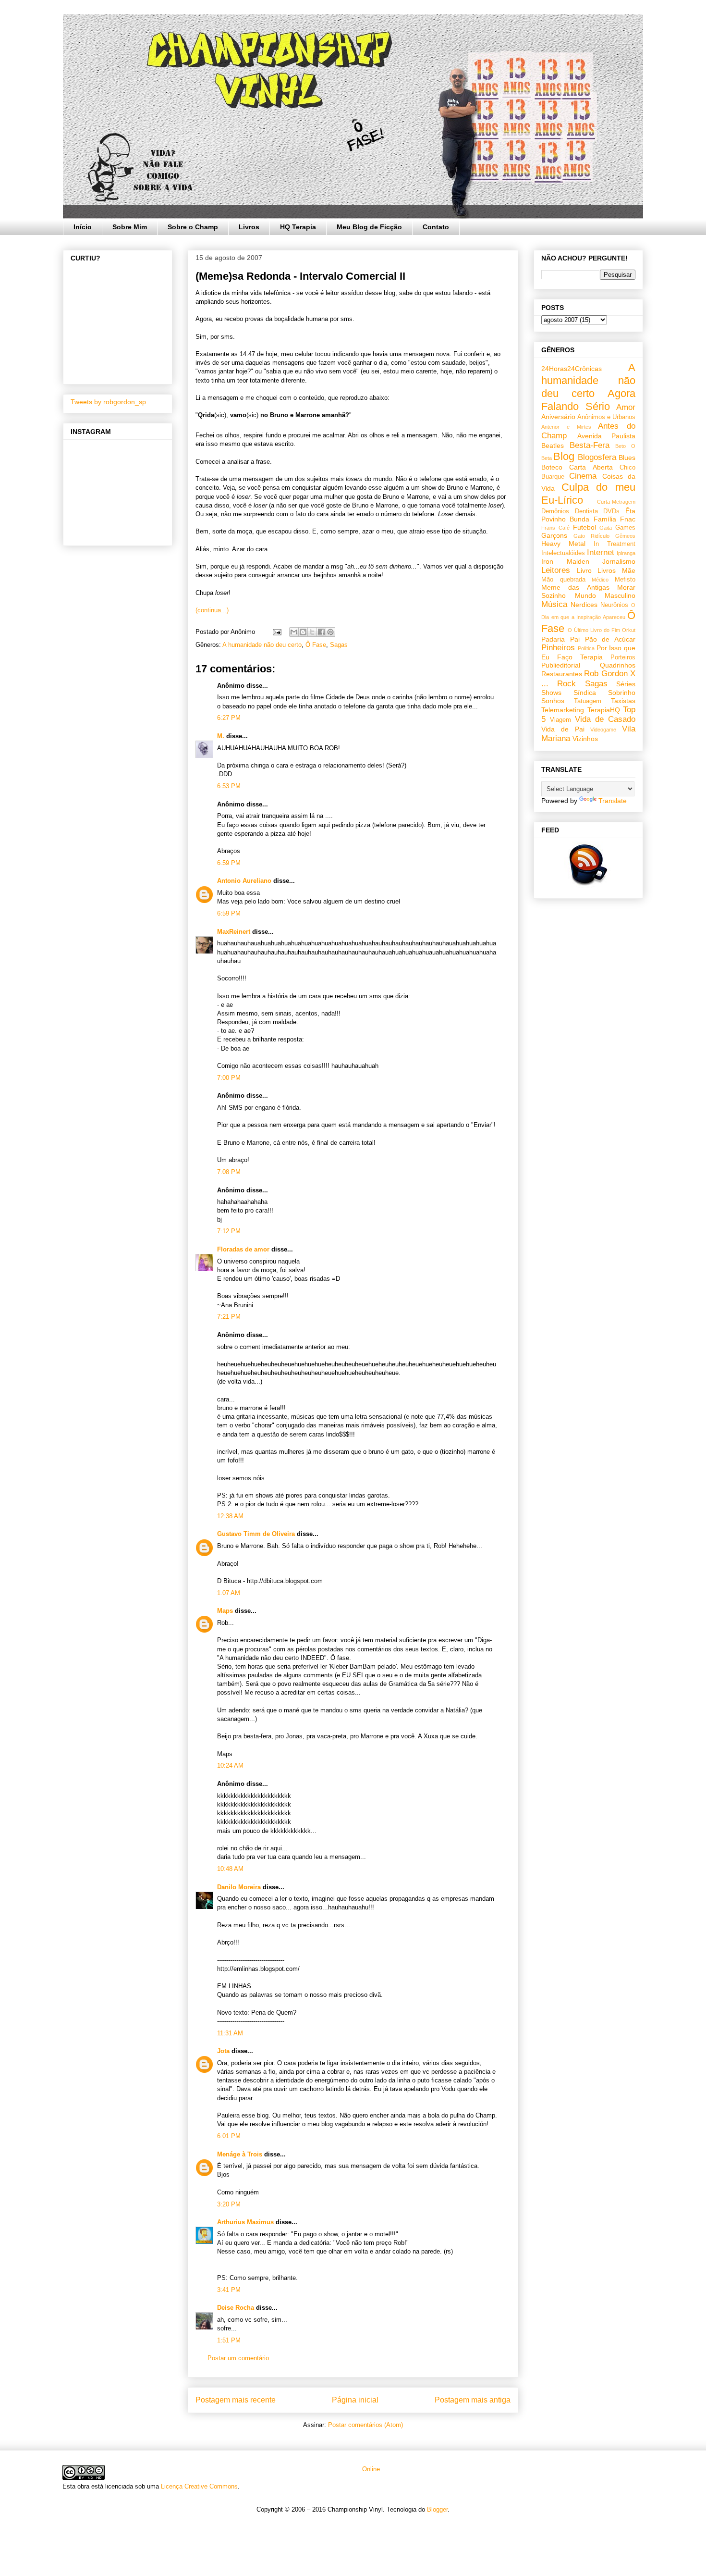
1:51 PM (229, 2340)
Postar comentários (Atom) (365, 2425)
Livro (584, 570)
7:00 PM (229, 1078)
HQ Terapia (298, 227)
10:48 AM (230, 1869)
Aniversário (558, 417)
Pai (575, 639)
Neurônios (614, 605)
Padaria (553, 639)
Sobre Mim (130, 227)
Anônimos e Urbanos (606, 417)
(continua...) (212, 610)
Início (83, 227)
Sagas (339, 645)
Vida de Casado (605, 719)
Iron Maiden (565, 561)
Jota (223, 2051)
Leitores (556, 570)
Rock (566, 684)
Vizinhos (585, 739)
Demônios (555, 511)
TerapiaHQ (604, 710)
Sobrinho (622, 693)
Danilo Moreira (239, 1887)
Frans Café (555, 528)
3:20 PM (229, 2204)
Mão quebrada (563, 580)
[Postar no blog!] (303, 632)
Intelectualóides (563, 553)
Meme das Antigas (575, 587)
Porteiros (623, 657)
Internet (601, 552)
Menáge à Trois (240, 2154)
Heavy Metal (563, 544)
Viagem (560, 720)
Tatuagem (588, 701)
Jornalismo (619, 561)
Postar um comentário (238, 2358)
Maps (225, 1611)
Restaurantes (562, 674)
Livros (249, 227)
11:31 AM (230, 2033)
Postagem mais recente (236, 2400)
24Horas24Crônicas (572, 369)
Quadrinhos (618, 665)
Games (625, 528)
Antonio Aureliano (244, 881)
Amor (626, 407)
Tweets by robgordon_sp (108, 402)
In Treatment (615, 544)
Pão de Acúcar (610, 639)
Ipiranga (626, 553)
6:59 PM (229, 863)
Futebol (584, 527)
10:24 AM (230, 1765)
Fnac (628, 519)
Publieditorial (561, 665)
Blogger (437, 2509)
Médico (600, 580)
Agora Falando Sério (588, 400)
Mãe (629, 570)
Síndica (585, 693)
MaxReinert (234, 932)
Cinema (583, 476)
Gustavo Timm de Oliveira (256, 1534)
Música (554, 604)
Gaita (606, 528)
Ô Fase (316, 645)
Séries (626, 684)
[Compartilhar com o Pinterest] (330, 632)
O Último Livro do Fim (594, 630)
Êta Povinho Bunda (588, 515)
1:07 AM (229, 1593)
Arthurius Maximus (245, 2222)
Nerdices (584, 605)
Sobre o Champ (193, 227)
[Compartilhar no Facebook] (321, 632)
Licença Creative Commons (199, 2486)
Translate (613, 801)
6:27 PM (229, 718)
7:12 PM (229, 1231)
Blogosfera (597, 457)
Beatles (553, 446)
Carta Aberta (591, 467)
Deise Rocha (236, 2308)
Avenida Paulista (607, 436)
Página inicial (355, 2400)
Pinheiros (558, 648)
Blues (627, 458)
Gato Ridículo (591, 536)
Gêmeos (625, 536)
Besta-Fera (590, 445)
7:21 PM (229, 1317)
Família (605, 519)
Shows (551, 693)
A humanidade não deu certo (262, 645)
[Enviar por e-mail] (294, 632)
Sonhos (553, 701)
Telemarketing (563, 710)
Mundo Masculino (605, 595)
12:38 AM (230, 1516)
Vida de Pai (563, 729)
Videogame (603, 730)
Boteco (552, 467)
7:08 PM (229, 1172)
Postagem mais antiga (473, 2400)
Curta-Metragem (616, 502)
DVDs (611, 511)
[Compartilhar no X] (312, 632)
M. (221, 736)
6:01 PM (229, 2136)
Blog (564, 456)
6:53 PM (229, 786)
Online (370, 2469)
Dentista (586, 511)
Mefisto (625, 580)
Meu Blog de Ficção (369, 227)
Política (586, 648)
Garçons (554, 535)
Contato (436, 227)
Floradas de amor (243, 1249)
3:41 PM (229, 2290)
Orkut (629, 630)
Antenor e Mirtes (566, 427)
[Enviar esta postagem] (276, 632)
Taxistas (623, 701)
